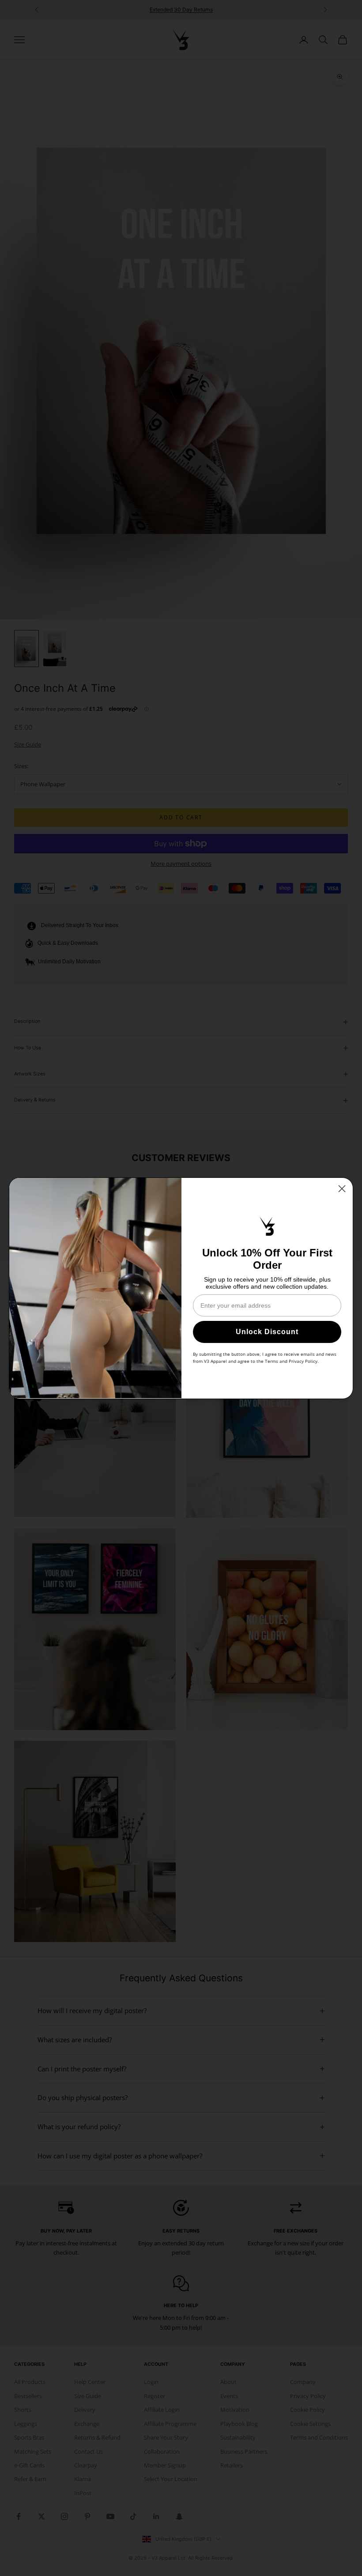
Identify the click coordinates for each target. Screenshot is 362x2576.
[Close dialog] (342, 1189)
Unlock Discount (267, 1332)
